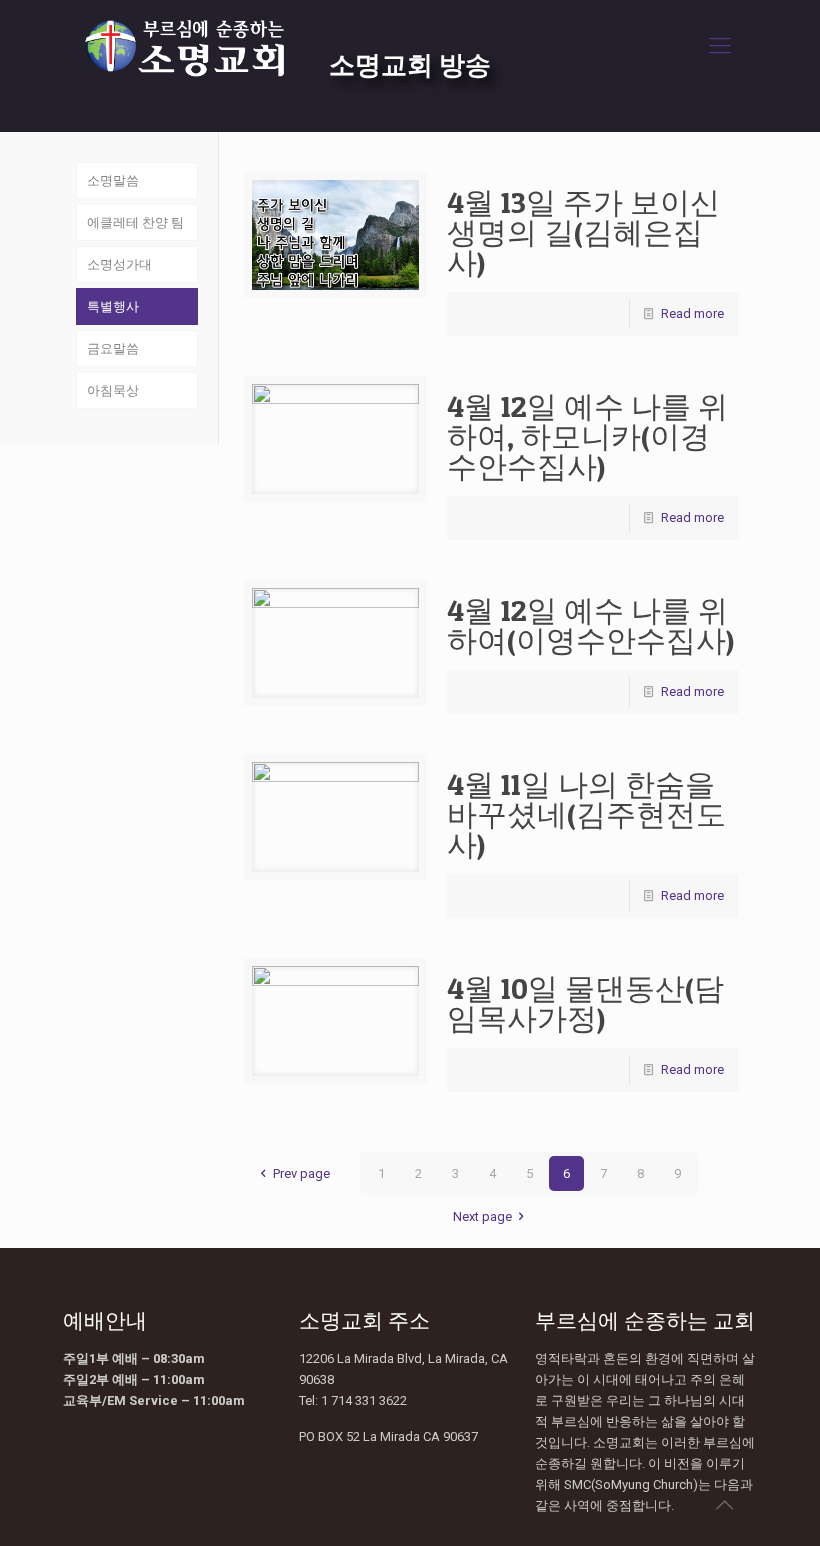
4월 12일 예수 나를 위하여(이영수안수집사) (590, 625)
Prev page (301, 1173)
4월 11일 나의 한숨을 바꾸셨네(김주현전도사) (586, 814)
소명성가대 (119, 264)
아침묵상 (113, 390)
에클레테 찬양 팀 (135, 222)
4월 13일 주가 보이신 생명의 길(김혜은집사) (583, 232)
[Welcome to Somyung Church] (184, 46)
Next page (482, 1216)
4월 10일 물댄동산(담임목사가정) (585, 1003)
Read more (692, 313)
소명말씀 (113, 180)
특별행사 (113, 306)
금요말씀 (113, 348)
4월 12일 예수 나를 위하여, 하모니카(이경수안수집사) (587, 436)
